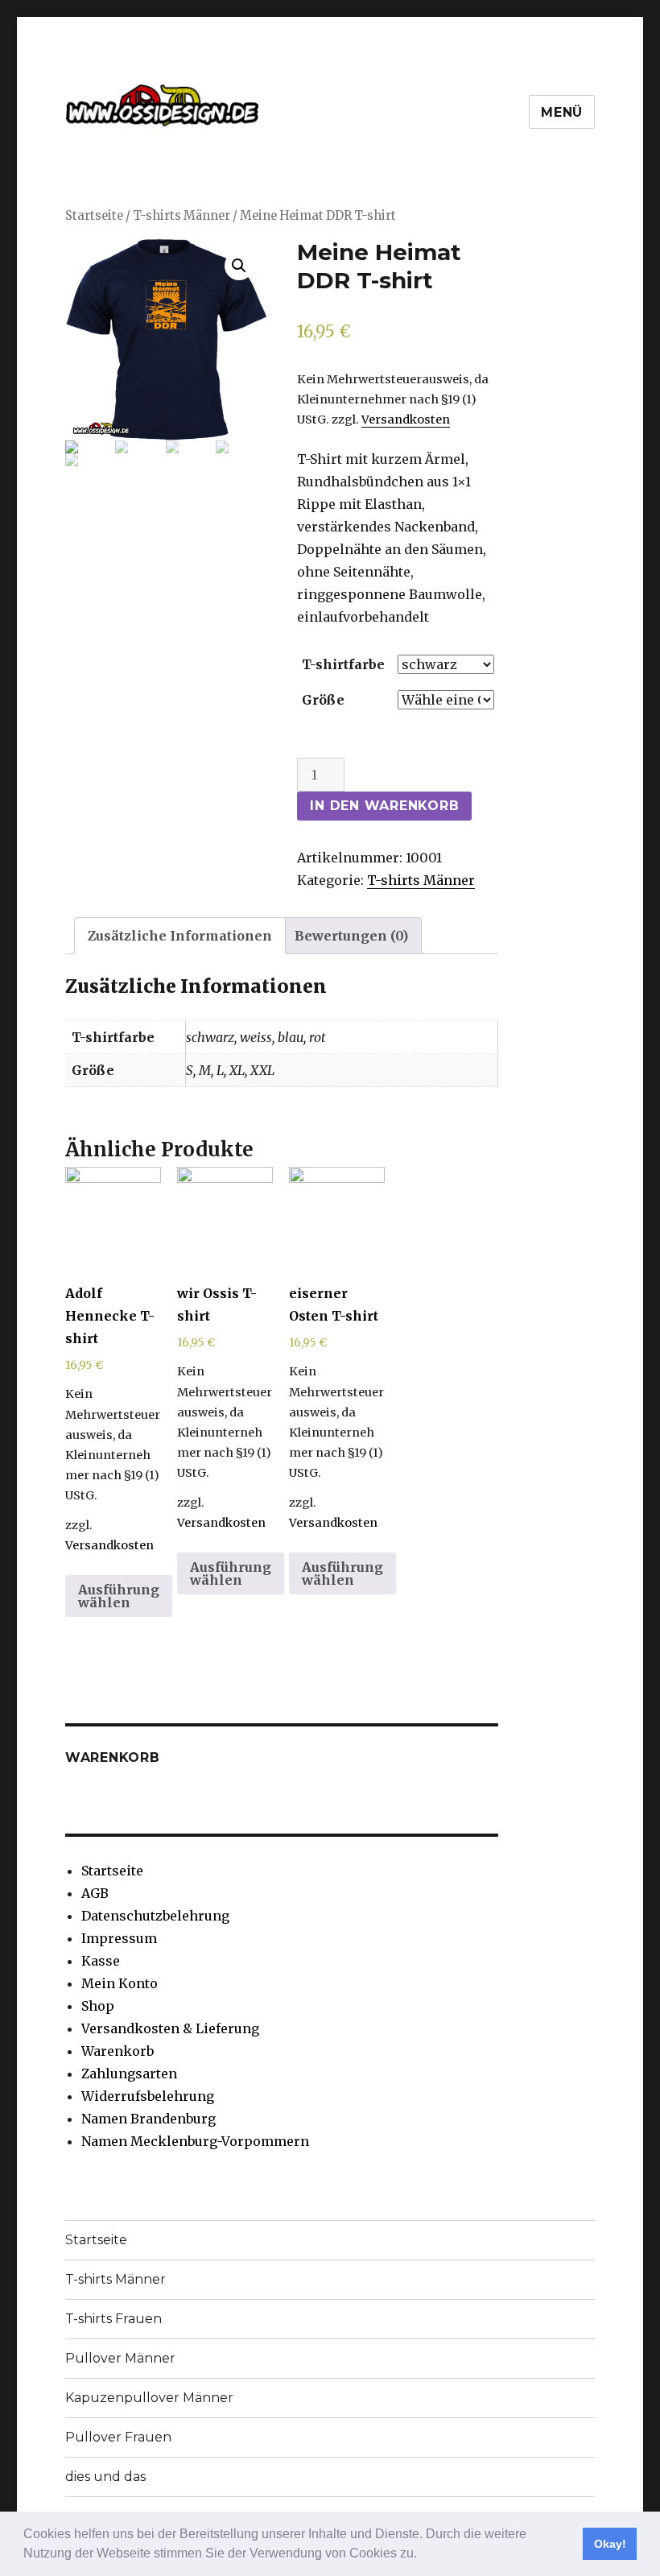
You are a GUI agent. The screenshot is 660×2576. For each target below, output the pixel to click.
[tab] (180, 936)
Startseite (94, 216)
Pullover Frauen (118, 2437)
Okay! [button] (610, 2544)
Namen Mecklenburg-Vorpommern (195, 2141)
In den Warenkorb (384, 806)
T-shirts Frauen (113, 2319)
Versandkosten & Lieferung (170, 2028)
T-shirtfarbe (343, 664)
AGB (95, 1893)
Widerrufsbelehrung (148, 2096)
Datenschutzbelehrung (155, 1916)
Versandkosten (406, 420)
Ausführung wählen (119, 1596)
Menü (562, 112)
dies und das (105, 2477)
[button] (423, 2555)
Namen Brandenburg (148, 2119)
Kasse (101, 1961)
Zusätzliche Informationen (180, 936)
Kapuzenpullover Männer (149, 2398)
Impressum (119, 1938)
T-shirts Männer (181, 216)
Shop (98, 2006)
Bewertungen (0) (351, 936)
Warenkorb (118, 2051)
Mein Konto (120, 1983)
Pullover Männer (120, 2358)
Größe (323, 700)
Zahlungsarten (129, 2074)
